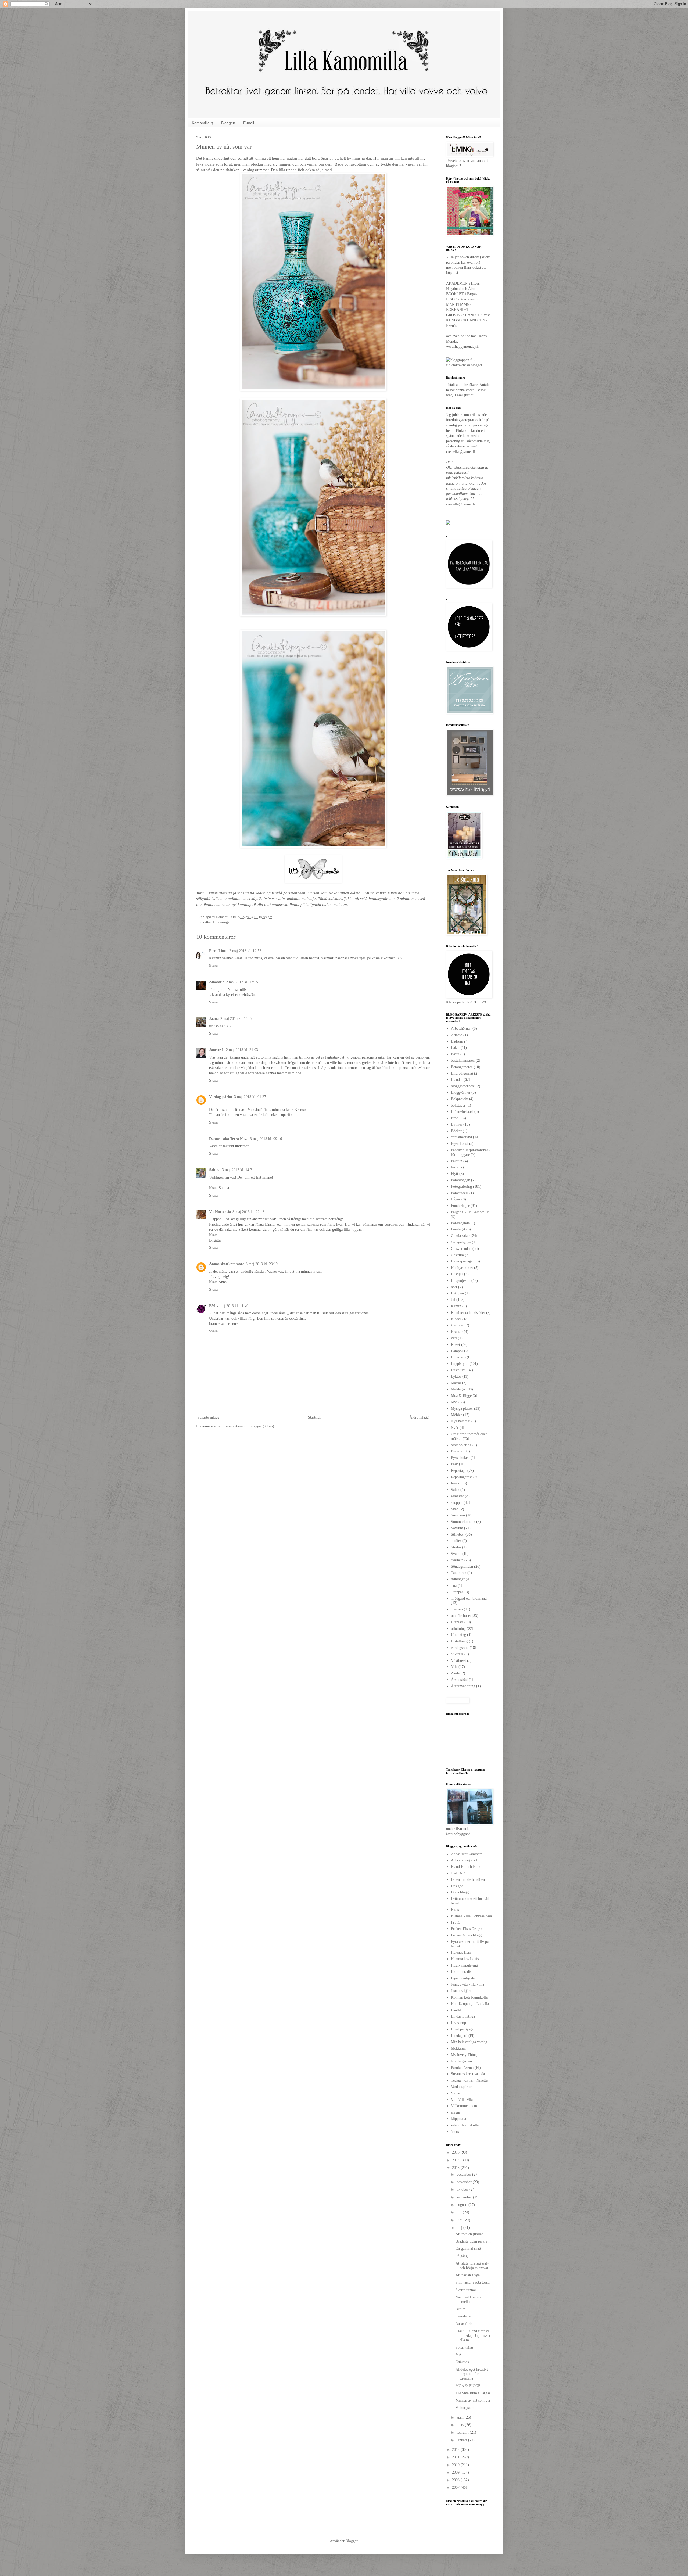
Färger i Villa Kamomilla (470, 1212)
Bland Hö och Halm (466, 1867)
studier (456, 1541)
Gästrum (457, 1255)
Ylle (454, 1667)
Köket (456, 1345)
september (465, 2197)
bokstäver (458, 1105)
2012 (456, 2450)
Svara (213, 966)
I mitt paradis (461, 1972)
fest (454, 1167)
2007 (456, 2487)
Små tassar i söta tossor (473, 2282)
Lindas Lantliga (463, 2016)
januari (462, 2440)
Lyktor (456, 1377)
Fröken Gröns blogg (466, 1935)
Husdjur (457, 1274)
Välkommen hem (464, 2106)
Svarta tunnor (466, 2290)
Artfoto (457, 1035)
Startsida (315, 1417)
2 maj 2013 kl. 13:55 (242, 982)
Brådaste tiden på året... (474, 2241)
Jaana (214, 1019)
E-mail (249, 123)
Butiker (457, 1124)
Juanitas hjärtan (463, 1991)
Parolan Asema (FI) (466, 2068)
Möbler (456, 1415)
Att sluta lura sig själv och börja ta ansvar (472, 2266)
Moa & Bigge (461, 1396)
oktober (463, 2189)
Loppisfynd (460, 1364)
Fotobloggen (461, 1180)
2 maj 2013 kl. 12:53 (245, 951)
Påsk (454, 1464)
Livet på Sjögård (464, 2029)
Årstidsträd (459, 1680)
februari (463, 2432)
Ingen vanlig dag (464, 1978)
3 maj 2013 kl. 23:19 (262, 1264)
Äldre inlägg (419, 1417)
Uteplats (457, 1622)
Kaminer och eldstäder (468, 1313)
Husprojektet (461, 1281)
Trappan (457, 1592)
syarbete (457, 1560)
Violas (456, 2093)
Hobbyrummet (462, 1268)
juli (460, 2212)
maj (460, 2228)
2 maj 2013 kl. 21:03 (242, 1050)
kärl (454, 1338)
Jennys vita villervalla (467, 1984)
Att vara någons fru (466, 1860)
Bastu (455, 1054)
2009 (456, 2472)
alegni (456, 2112)
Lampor (457, 1351)
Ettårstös (462, 2362)
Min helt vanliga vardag (469, 2042)
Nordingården (461, 2061)
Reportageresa (462, 1477)
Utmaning (458, 1635)
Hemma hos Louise (466, 1959)
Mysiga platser (462, 1409)
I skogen (457, 1293)
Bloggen (228, 123)
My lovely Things (465, 2055)
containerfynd (461, 1137)
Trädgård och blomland (469, 1599)
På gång (462, 2256)
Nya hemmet (461, 1421)
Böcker (456, 1131)
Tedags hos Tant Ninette (469, 2080)
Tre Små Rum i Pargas (473, 2393)
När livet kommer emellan (469, 2299)
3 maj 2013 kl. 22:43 (248, 1212)
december (464, 2174)
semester (457, 1496)
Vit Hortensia (220, 1212)
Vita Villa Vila (462, 2100)
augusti (463, 2205)
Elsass (456, 1910)
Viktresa (457, 1654)
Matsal (456, 1383)
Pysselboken (460, 1458)
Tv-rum (457, 1609)
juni (460, 2220)
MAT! (460, 2355)
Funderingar (222, 922)
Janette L (217, 1050)
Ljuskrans (458, 1357)
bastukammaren (463, 1061)
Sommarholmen (463, 1522)
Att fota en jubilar (469, 2234)
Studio (456, 1547)
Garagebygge (461, 1242)
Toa (454, 1586)
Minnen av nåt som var (473, 2400)
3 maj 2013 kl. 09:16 (266, 1139)
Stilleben (458, 1535)
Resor (455, 1483)
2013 (456, 2168)
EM (212, 1306)
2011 (456, 2457)
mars (461, 2425)
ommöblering (461, 1445)
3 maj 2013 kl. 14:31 (238, 1170)
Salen (455, 1490)
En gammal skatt (468, 2249)
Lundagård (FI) (463, 2036)
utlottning (458, 1629)
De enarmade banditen (468, 1880)
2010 (456, 2465)
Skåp (455, 1509)
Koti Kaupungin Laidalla (470, 2004)
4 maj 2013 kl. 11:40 (232, 1306)
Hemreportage (462, 1261)
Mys (454, 1402)
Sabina (215, 1170)
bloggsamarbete (463, 1086)
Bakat (455, 1048)
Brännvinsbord (462, 1112)
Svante (456, 1554)
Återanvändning (463, 1686)
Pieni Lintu (218, 951)
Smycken (458, 1515)
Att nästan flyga (468, 2275)
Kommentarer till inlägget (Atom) (248, 1426)
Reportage (459, 1471)
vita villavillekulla (465, 2125)
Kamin (456, 1306)
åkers (455, 2132)
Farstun (457, 1161)
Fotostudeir (460, 1193)
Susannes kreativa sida (468, 2074)
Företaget (458, 1229)
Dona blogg (460, 1892)
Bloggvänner (461, 1093)
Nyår (455, 1428)
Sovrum (457, 1528)
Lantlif (456, 2010)
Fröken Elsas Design (467, 1929)
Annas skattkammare (227, 1264)
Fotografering (461, 1187)
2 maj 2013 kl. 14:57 (236, 1019)
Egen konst (459, 1144)
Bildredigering (462, 1073)
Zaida (455, 1673)
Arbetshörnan (461, 1029)
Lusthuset (458, 1370)
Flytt (455, 1174)
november (465, 2182)
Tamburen (459, 1573)
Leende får (464, 2316)
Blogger (352, 2541)
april (461, 2417)
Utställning (459, 1641)
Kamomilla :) (203, 123)
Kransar (457, 1332)
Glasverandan (461, 1249)
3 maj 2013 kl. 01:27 (250, 1097)
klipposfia (458, 2119)
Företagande (460, 1223)
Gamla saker (460, 1236)
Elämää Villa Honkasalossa (471, 1916)
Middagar (458, 1389)
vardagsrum (460, 1648)
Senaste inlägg (208, 1417)
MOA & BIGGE (468, 2386)
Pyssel (456, 1451)
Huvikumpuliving (464, 1965)
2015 (456, 2152)
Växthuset (458, 1661)
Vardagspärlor (221, 1097)
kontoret (457, 1325)
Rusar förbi (464, 2324)
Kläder (456, 1319)
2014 (456, 2160)
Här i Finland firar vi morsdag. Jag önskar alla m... (473, 2336)
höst (454, 1287)
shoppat (457, 1503)
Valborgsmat (465, 2408)
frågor (456, 1199)
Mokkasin (458, 2048)
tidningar (458, 1579)
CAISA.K (458, 1873)
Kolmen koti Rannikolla (469, 1997)
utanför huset (461, 1616)
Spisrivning (464, 2347)
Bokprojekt (459, 1099)
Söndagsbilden (462, 1567)
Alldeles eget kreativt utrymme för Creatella (472, 2374)
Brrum (461, 2309)
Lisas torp (458, 2023)
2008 (456, 2480)
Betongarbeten (462, 1067)
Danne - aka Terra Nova (229, 1139)
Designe (457, 1886)
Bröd (455, 1118)
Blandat (457, 1080)
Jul (453, 1300)
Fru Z (455, 1922)
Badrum (457, 1041)
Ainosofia (217, 982)
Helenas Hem (461, 1952)
